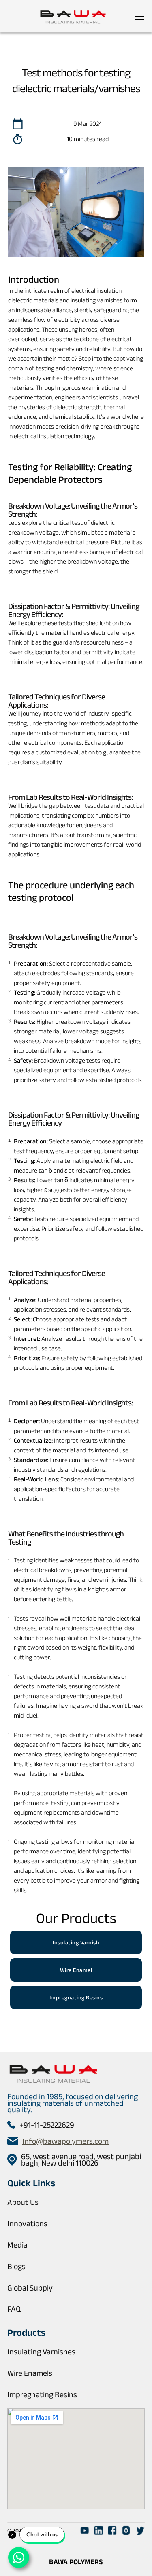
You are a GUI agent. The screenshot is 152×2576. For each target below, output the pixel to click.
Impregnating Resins (42, 2394)
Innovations (27, 2223)
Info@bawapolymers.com (65, 2141)
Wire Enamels (30, 2373)
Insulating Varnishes (41, 2352)
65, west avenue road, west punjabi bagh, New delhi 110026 (82, 2160)
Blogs (16, 2266)
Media (17, 2245)
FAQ (14, 2309)
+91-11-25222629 (47, 2125)
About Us (23, 2202)
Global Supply (30, 2288)
